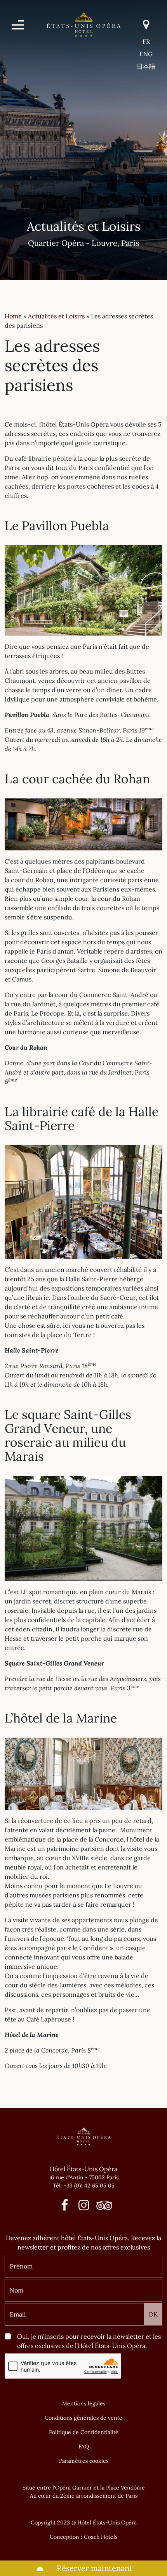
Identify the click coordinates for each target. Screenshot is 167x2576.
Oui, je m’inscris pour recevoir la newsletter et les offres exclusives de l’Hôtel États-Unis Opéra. (89, 2341)
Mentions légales (84, 2403)
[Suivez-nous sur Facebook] (65, 2207)
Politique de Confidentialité (84, 2432)
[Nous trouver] (146, 25)
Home (13, 316)
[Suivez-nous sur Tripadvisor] (102, 2207)
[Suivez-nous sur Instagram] (84, 2207)
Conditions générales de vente (83, 2418)
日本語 (146, 66)
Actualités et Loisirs (56, 316)
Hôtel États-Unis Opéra (83, 2169)
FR (146, 41)
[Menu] (18, 25)
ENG (146, 54)
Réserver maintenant (94, 2568)
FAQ (84, 2446)
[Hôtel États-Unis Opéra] (84, 24)
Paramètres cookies (84, 2461)
